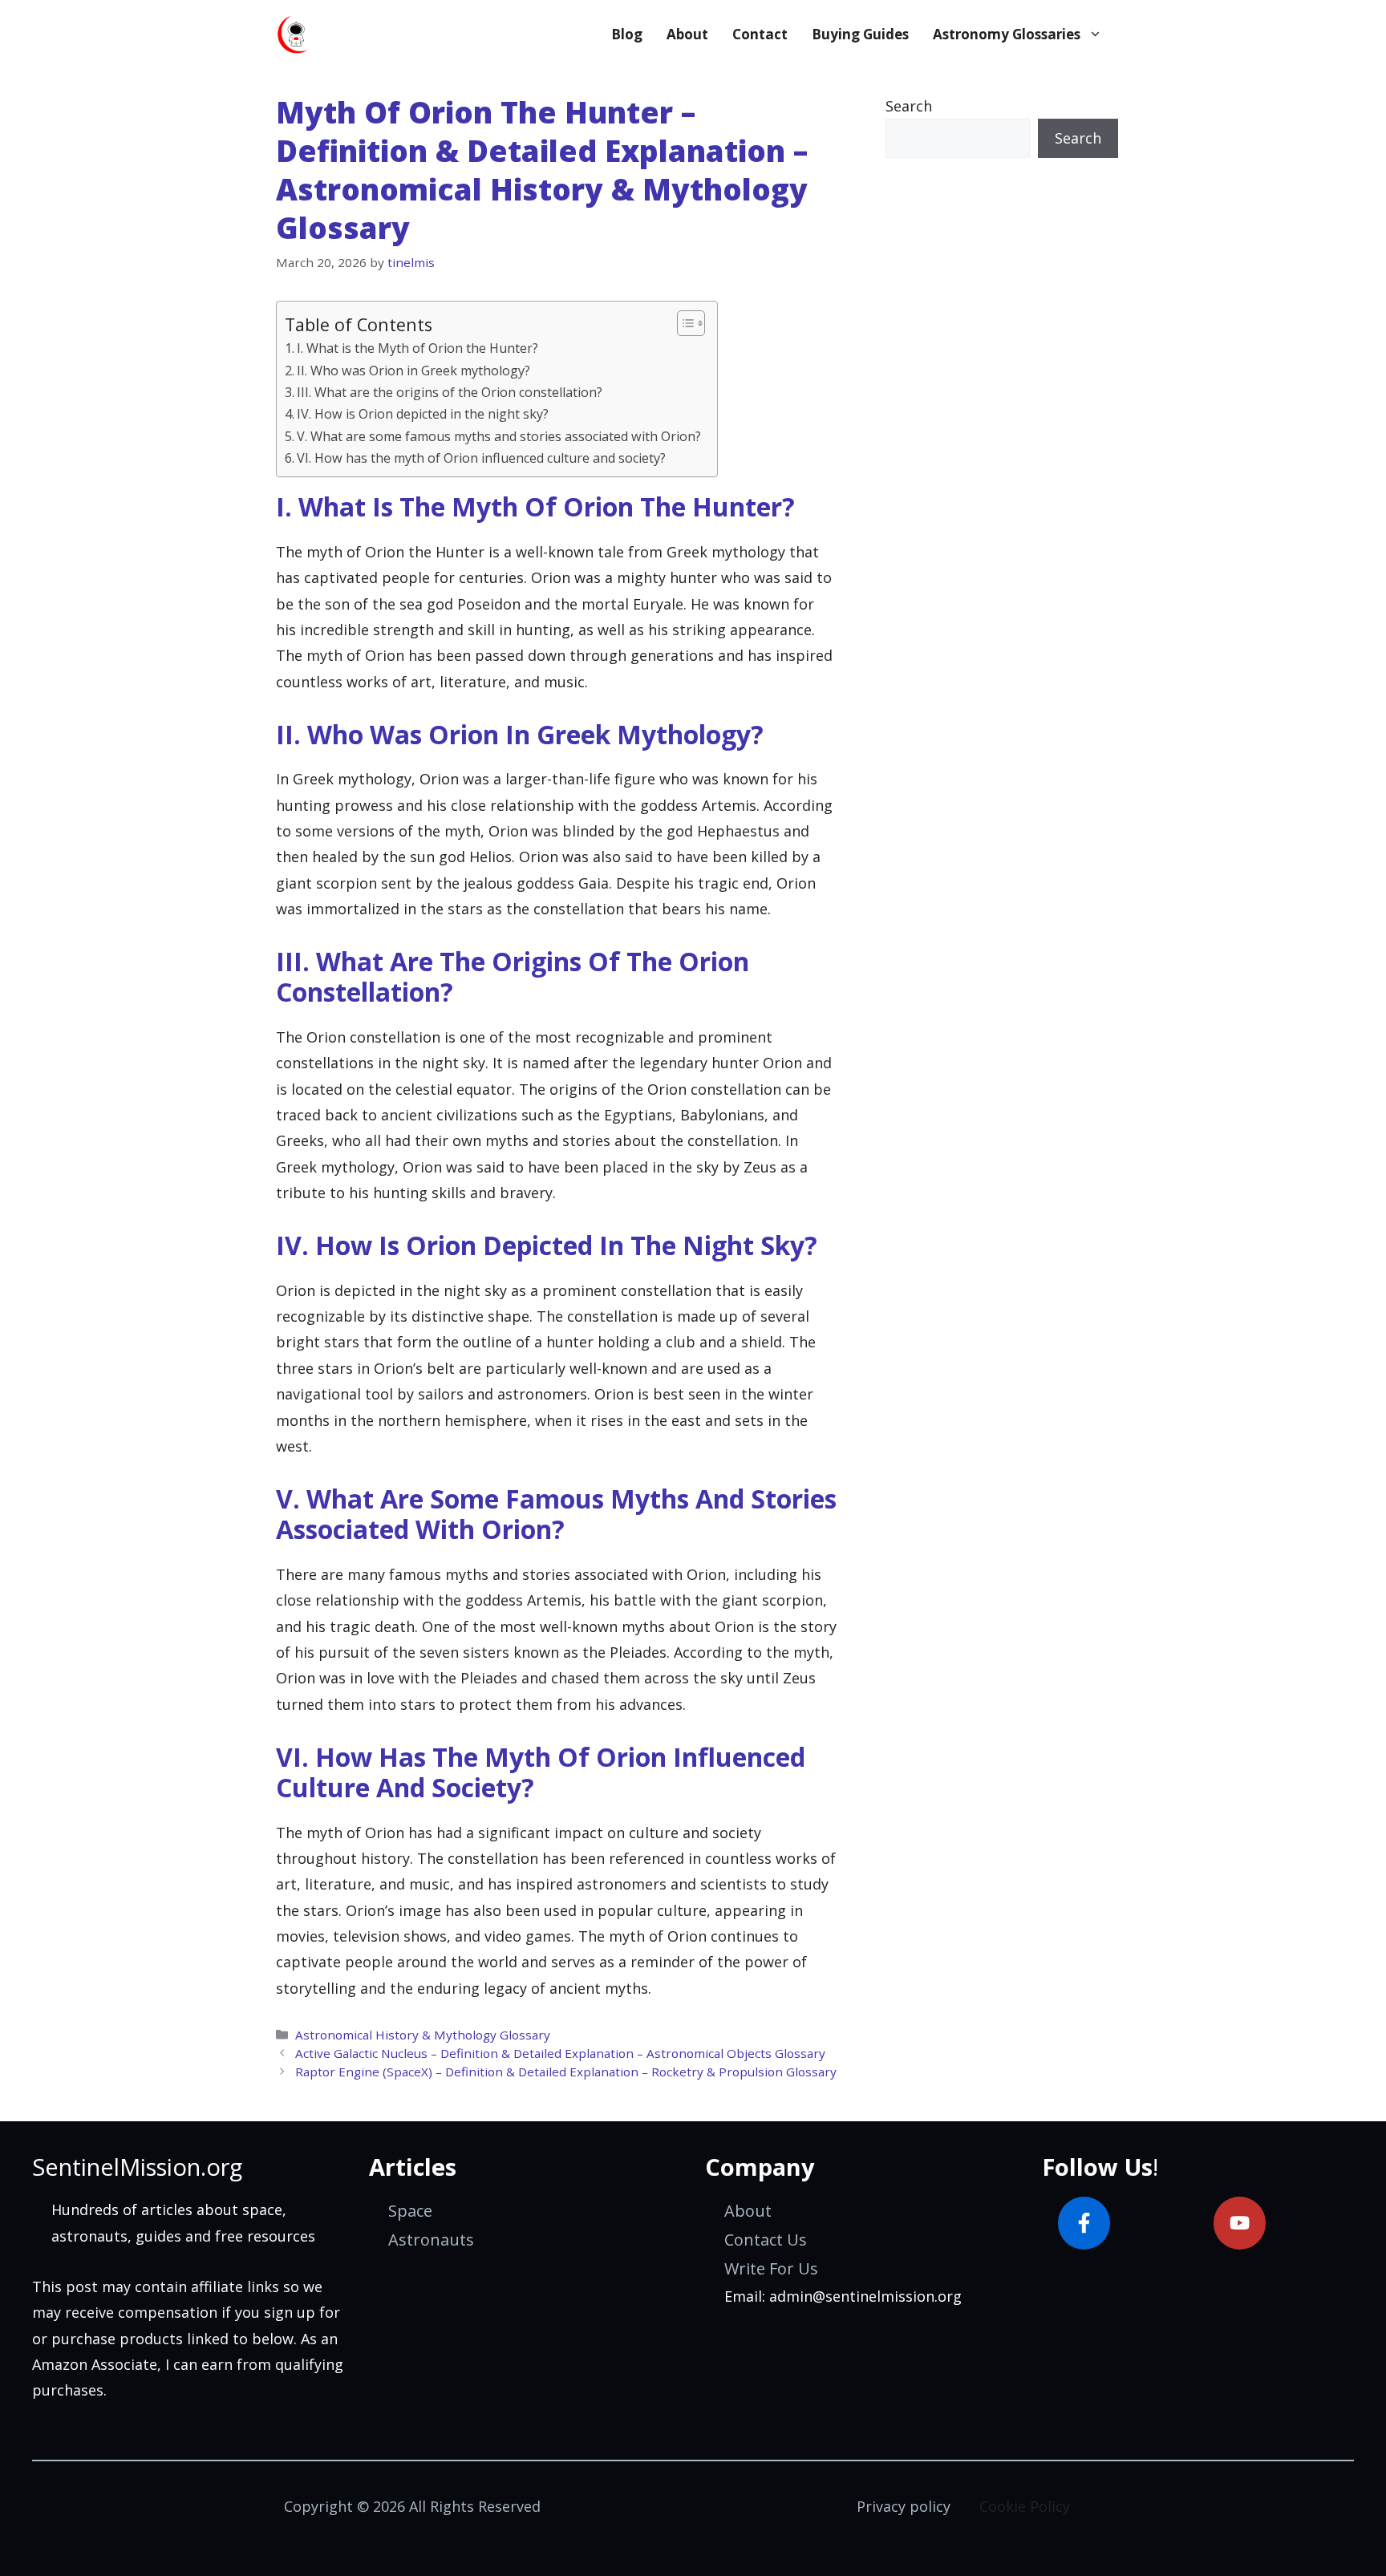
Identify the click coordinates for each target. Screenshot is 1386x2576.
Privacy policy (904, 2506)
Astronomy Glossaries (1007, 34)
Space (410, 2211)
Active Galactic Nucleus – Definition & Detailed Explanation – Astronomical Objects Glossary (560, 2053)
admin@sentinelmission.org (865, 2296)
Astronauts (431, 2240)
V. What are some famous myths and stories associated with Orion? (499, 436)
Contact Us (766, 2240)
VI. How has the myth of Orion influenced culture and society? (481, 458)
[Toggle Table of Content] (683, 323)
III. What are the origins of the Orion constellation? (450, 392)
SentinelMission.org (137, 2167)
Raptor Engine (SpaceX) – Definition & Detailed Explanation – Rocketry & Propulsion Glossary (566, 2072)
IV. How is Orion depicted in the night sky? (423, 414)
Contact (760, 34)
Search (909, 106)
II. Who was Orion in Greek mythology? (413, 371)
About (687, 34)
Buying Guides (860, 34)
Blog (627, 34)
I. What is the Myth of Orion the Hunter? (417, 348)
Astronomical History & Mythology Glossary (423, 2035)
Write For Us (771, 2268)
